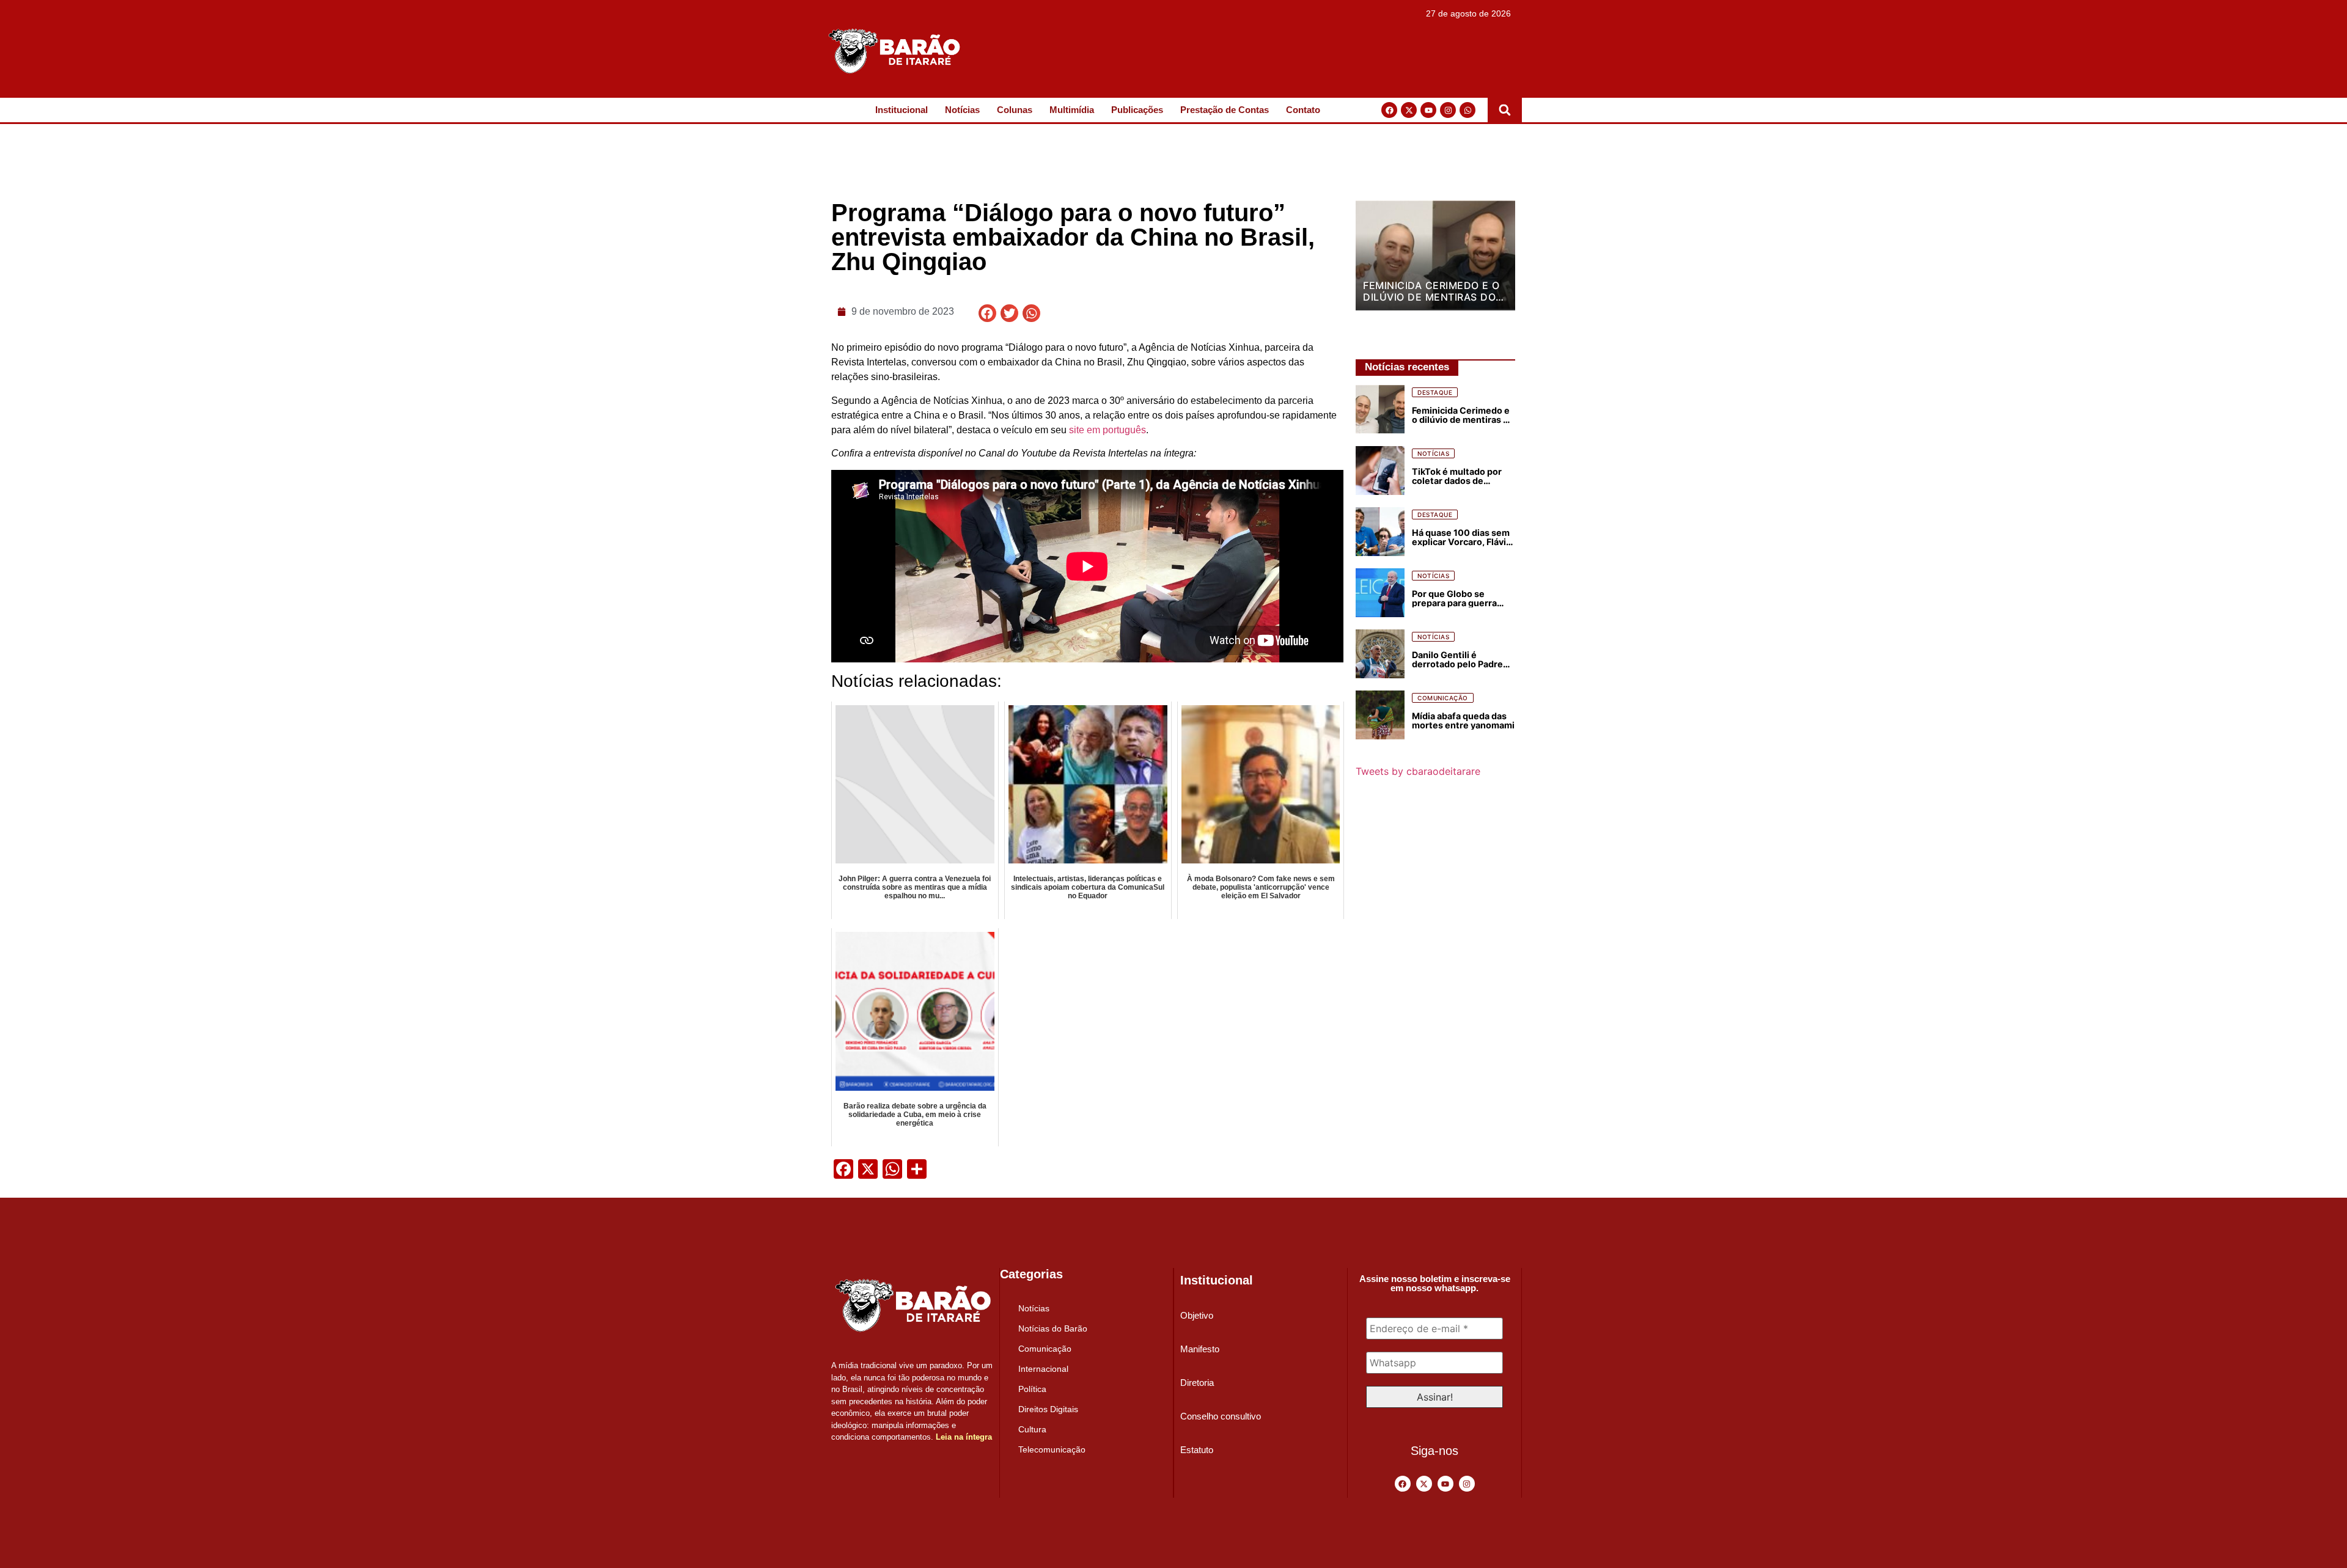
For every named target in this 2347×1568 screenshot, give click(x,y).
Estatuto (1197, 1450)
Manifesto (1200, 1349)
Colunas (1015, 110)
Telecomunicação (1052, 1449)
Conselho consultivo (1221, 1416)
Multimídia (1072, 110)
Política (1032, 1389)
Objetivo (1197, 1315)
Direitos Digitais (1048, 1409)
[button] (1505, 110)
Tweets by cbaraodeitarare (1418, 771)
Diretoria (1197, 1383)
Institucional (902, 110)
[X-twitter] (1409, 110)
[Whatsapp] (1467, 110)
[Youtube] (1428, 110)
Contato (1303, 110)
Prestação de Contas (1225, 110)
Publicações (1137, 110)
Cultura (1032, 1429)
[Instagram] (1448, 110)
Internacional (1043, 1369)
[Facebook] (1389, 110)
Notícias (962, 110)
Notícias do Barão (1053, 1328)
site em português (1107, 430)
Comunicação (1045, 1349)
